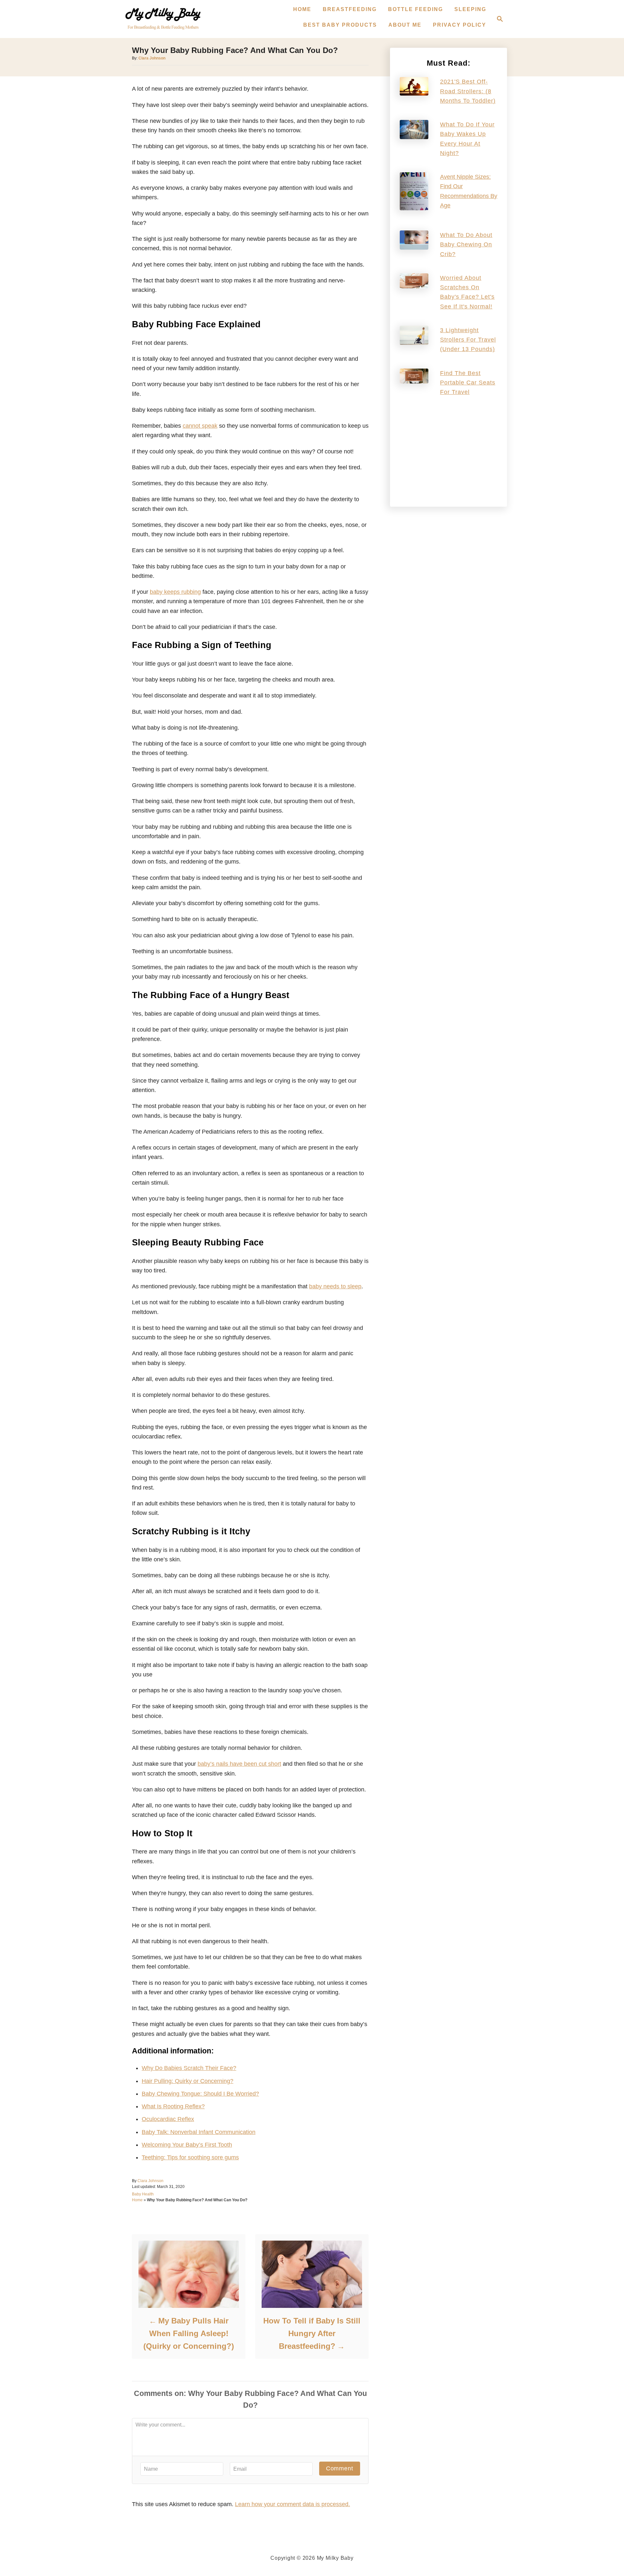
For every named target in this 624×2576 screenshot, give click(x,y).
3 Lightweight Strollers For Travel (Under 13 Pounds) (468, 340)
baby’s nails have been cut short (239, 1764)
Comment (340, 2468)
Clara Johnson (152, 58)
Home (137, 2200)
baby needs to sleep (335, 1286)
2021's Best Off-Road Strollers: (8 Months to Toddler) (468, 91)
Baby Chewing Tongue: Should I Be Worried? (200, 2094)
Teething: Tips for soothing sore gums (190, 2157)
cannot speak (200, 426)
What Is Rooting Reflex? (173, 2106)
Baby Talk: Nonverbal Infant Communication (199, 2132)
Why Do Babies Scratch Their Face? (189, 2068)
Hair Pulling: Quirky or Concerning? (188, 2081)
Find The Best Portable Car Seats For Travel (468, 383)
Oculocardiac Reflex (168, 2119)
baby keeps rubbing (175, 592)
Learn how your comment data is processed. (292, 2504)
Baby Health (143, 2194)
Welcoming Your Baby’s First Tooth (187, 2145)
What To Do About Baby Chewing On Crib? (466, 245)
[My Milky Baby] (163, 19)
